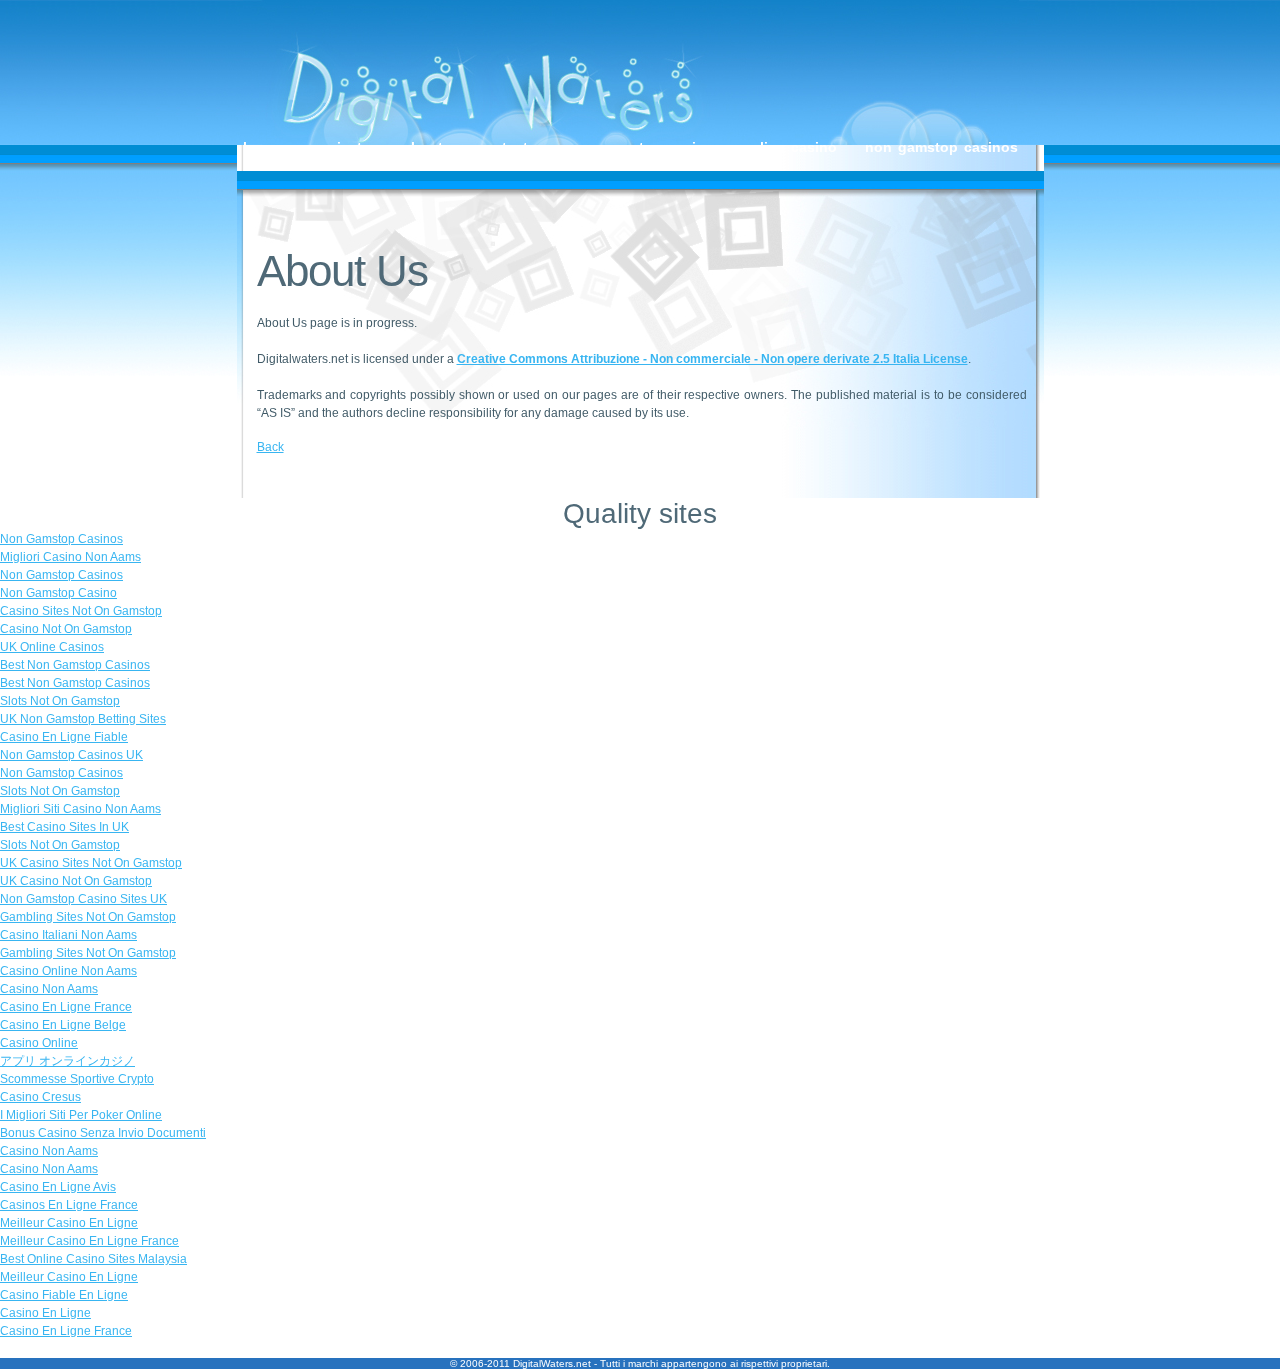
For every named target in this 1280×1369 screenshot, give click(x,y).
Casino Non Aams (49, 989)
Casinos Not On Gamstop (371, 163)
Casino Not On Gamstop (66, 629)
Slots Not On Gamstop (60, 701)
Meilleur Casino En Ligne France (89, 1241)
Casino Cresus (40, 1097)
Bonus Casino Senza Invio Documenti (103, 1133)
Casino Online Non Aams (68, 971)
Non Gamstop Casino (641, 147)
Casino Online (39, 1043)
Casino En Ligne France (66, 1007)
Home (262, 147)
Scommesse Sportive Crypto (77, 1079)
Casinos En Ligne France (69, 1205)
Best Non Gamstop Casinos (75, 665)
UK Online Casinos (52, 647)
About (423, 147)
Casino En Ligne (45, 1313)
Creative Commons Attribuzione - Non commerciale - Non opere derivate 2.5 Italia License (712, 359)
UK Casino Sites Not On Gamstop (91, 863)
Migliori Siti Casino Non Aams (80, 809)
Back (270, 447)
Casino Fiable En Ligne (64, 1295)
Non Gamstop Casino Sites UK (83, 899)
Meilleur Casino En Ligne (69, 1223)
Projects (342, 147)
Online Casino (789, 147)
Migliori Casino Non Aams (70, 557)
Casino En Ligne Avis (58, 1187)
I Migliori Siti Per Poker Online (81, 1115)
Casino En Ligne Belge (63, 1025)
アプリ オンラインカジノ (67, 1061)
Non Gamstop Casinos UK (71, 755)
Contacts (506, 147)
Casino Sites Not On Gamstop (81, 611)
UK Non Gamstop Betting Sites (83, 719)
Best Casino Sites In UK (64, 827)
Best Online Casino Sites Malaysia (93, 1259)
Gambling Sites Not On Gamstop (88, 917)
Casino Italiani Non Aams (68, 935)
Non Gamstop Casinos (557, 163)
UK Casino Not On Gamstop (76, 881)
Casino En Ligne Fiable (64, 737)
